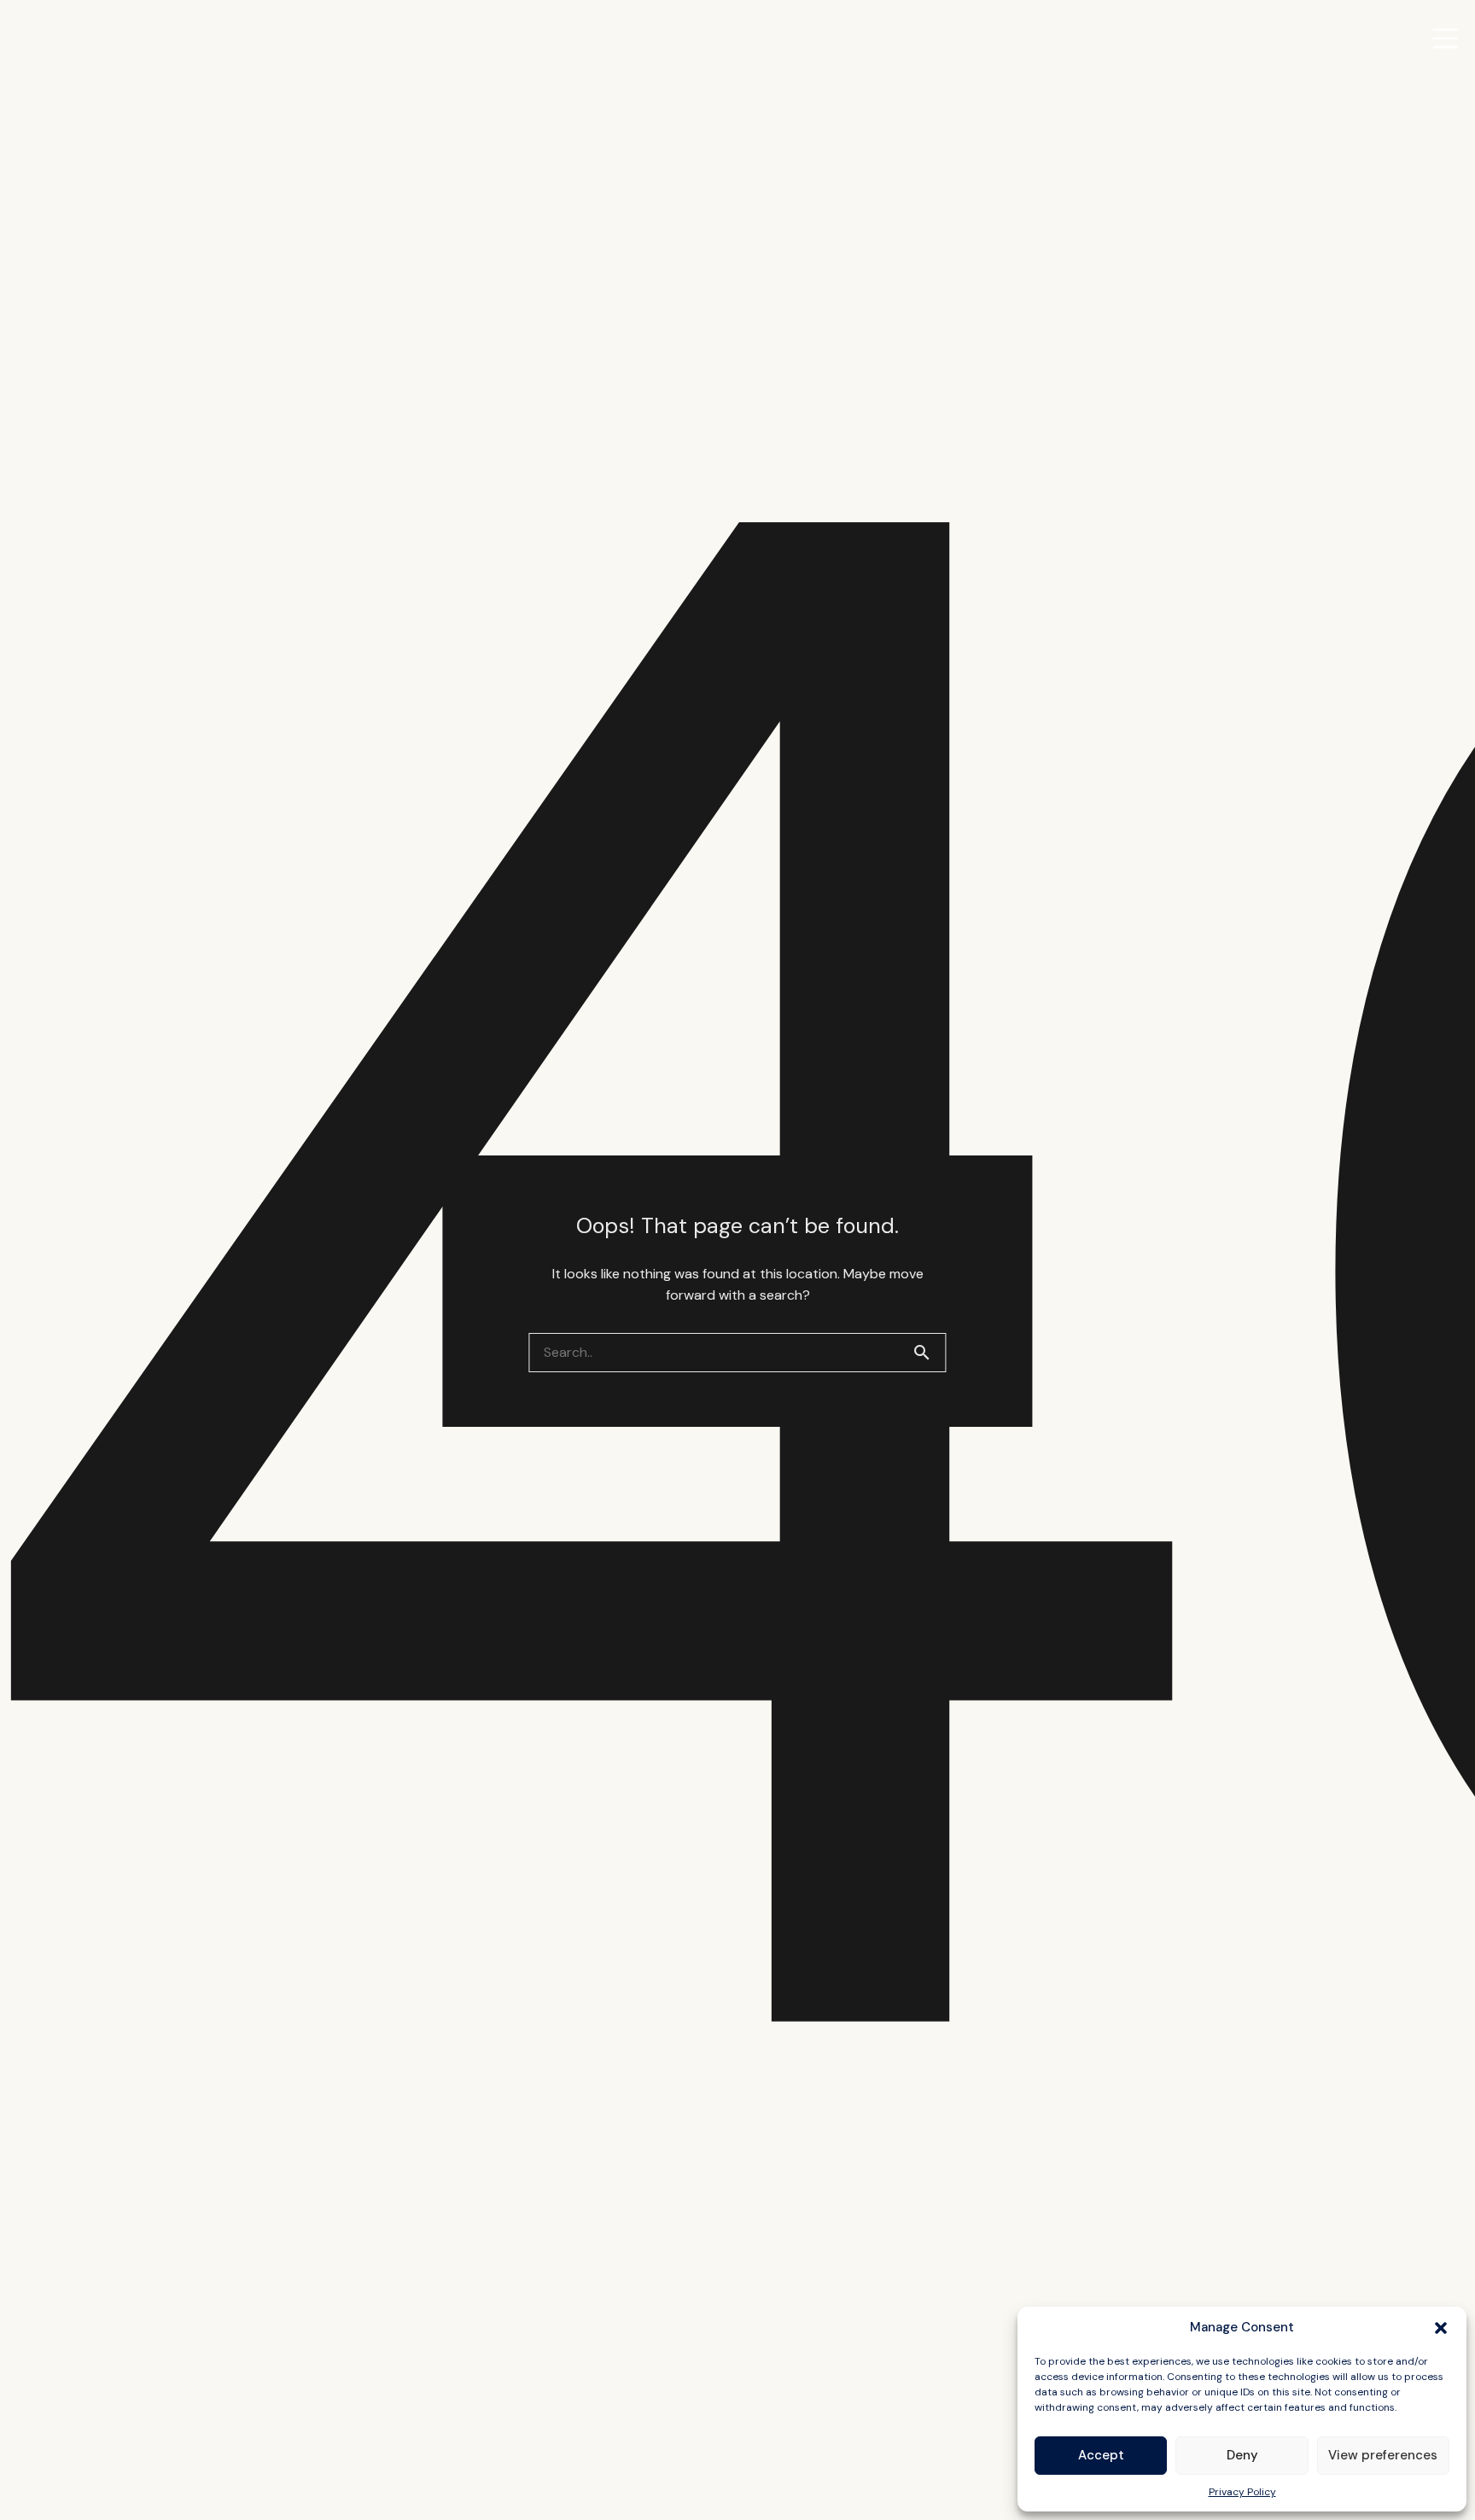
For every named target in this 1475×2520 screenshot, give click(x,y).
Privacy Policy (1242, 2492)
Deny (1242, 2455)
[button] (1441, 2328)
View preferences (1383, 2455)
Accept (1101, 2455)
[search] (929, 1353)
